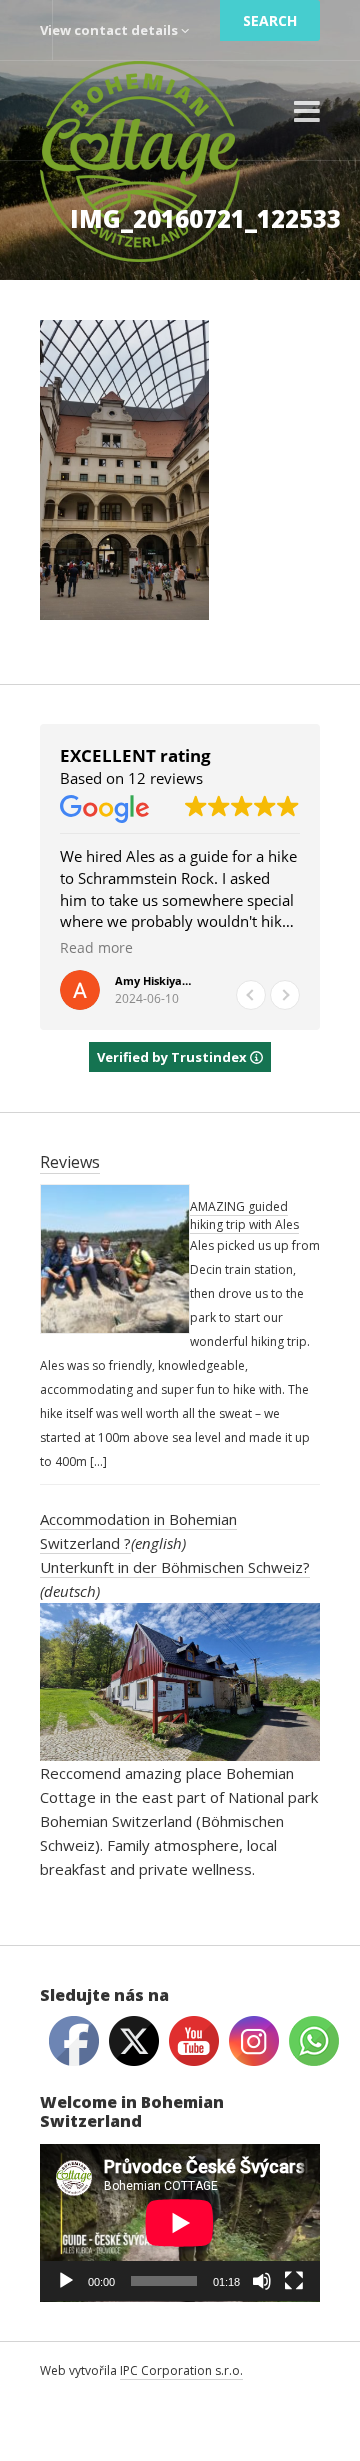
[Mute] (262, 2281)
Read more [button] (96, 948)
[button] (285, 995)
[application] (180, 2223)
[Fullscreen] (294, 2281)
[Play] (66, 2281)
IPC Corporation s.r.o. (181, 2370)
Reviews (70, 1162)
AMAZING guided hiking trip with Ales (244, 1215)
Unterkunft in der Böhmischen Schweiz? (175, 1567)
